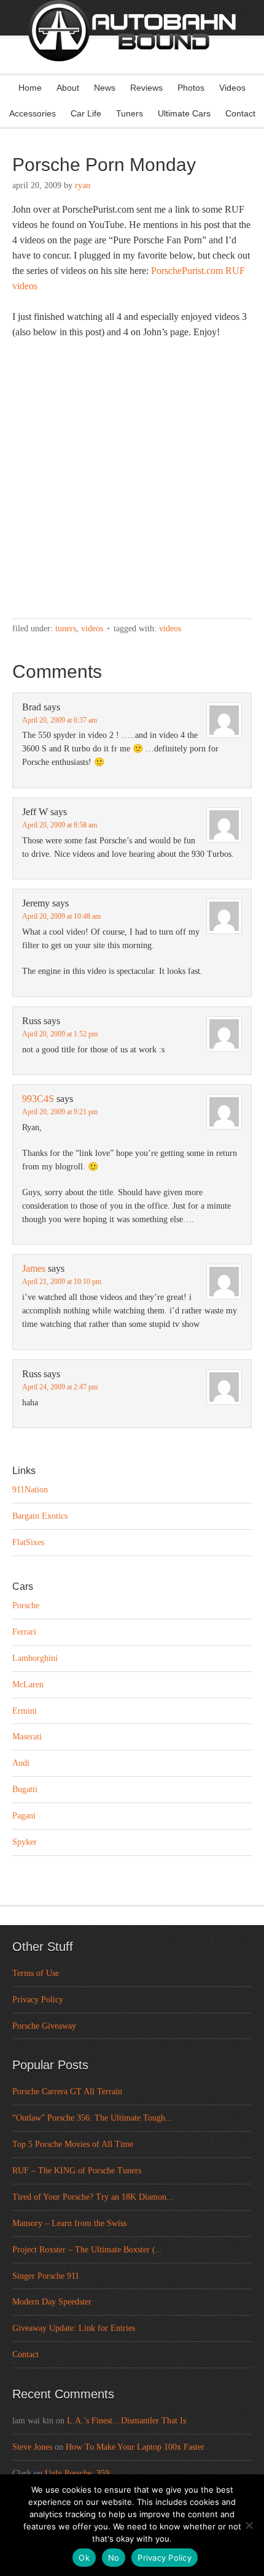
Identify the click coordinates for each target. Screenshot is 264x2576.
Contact (240, 113)
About (68, 88)
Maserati (27, 1737)
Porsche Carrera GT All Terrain (67, 2092)
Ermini (25, 1711)
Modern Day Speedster (52, 2302)
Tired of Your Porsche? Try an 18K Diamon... (93, 2197)
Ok (84, 2558)
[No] (249, 2525)
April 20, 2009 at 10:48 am (61, 916)
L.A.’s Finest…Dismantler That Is (126, 2421)
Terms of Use (36, 1973)
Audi (21, 1763)
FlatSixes (28, 1542)
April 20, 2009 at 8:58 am (60, 825)
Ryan (83, 185)
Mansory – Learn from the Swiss (69, 2223)
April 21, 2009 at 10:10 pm (62, 1282)
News (105, 88)
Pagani (24, 1816)
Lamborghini (35, 1658)
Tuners (130, 113)
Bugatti (25, 1789)
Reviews (146, 88)
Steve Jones (32, 2447)
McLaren (28, 1685)
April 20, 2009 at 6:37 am (60, 720)
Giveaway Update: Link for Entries (74, 2328)
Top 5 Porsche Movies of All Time (73, 2144)
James (34, 1268)
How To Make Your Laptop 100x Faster (135, 2447)
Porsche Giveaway (44, 2026)
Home (30, 88)
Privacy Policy (38, 2000)
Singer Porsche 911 (46, 2276)
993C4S (38, 1099)
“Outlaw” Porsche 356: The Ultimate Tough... (92, 2118)
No (114, 2558)
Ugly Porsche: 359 (77, 2473)
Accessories (33, 113)
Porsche (26, 1605)
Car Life (86, 113)
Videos (232, 88)
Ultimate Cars (184, 113)
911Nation (30, 1490)
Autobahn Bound (132, 48)
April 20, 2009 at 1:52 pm (60, 1034)
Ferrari (24, 1632)
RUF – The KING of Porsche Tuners (77, 2171)
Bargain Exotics (40, 1516)
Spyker (25, 1842)
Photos (191, 88)
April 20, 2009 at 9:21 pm (60, 1112)
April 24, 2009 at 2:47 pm (60, 1387)
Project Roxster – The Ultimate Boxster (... (87, 2250)
